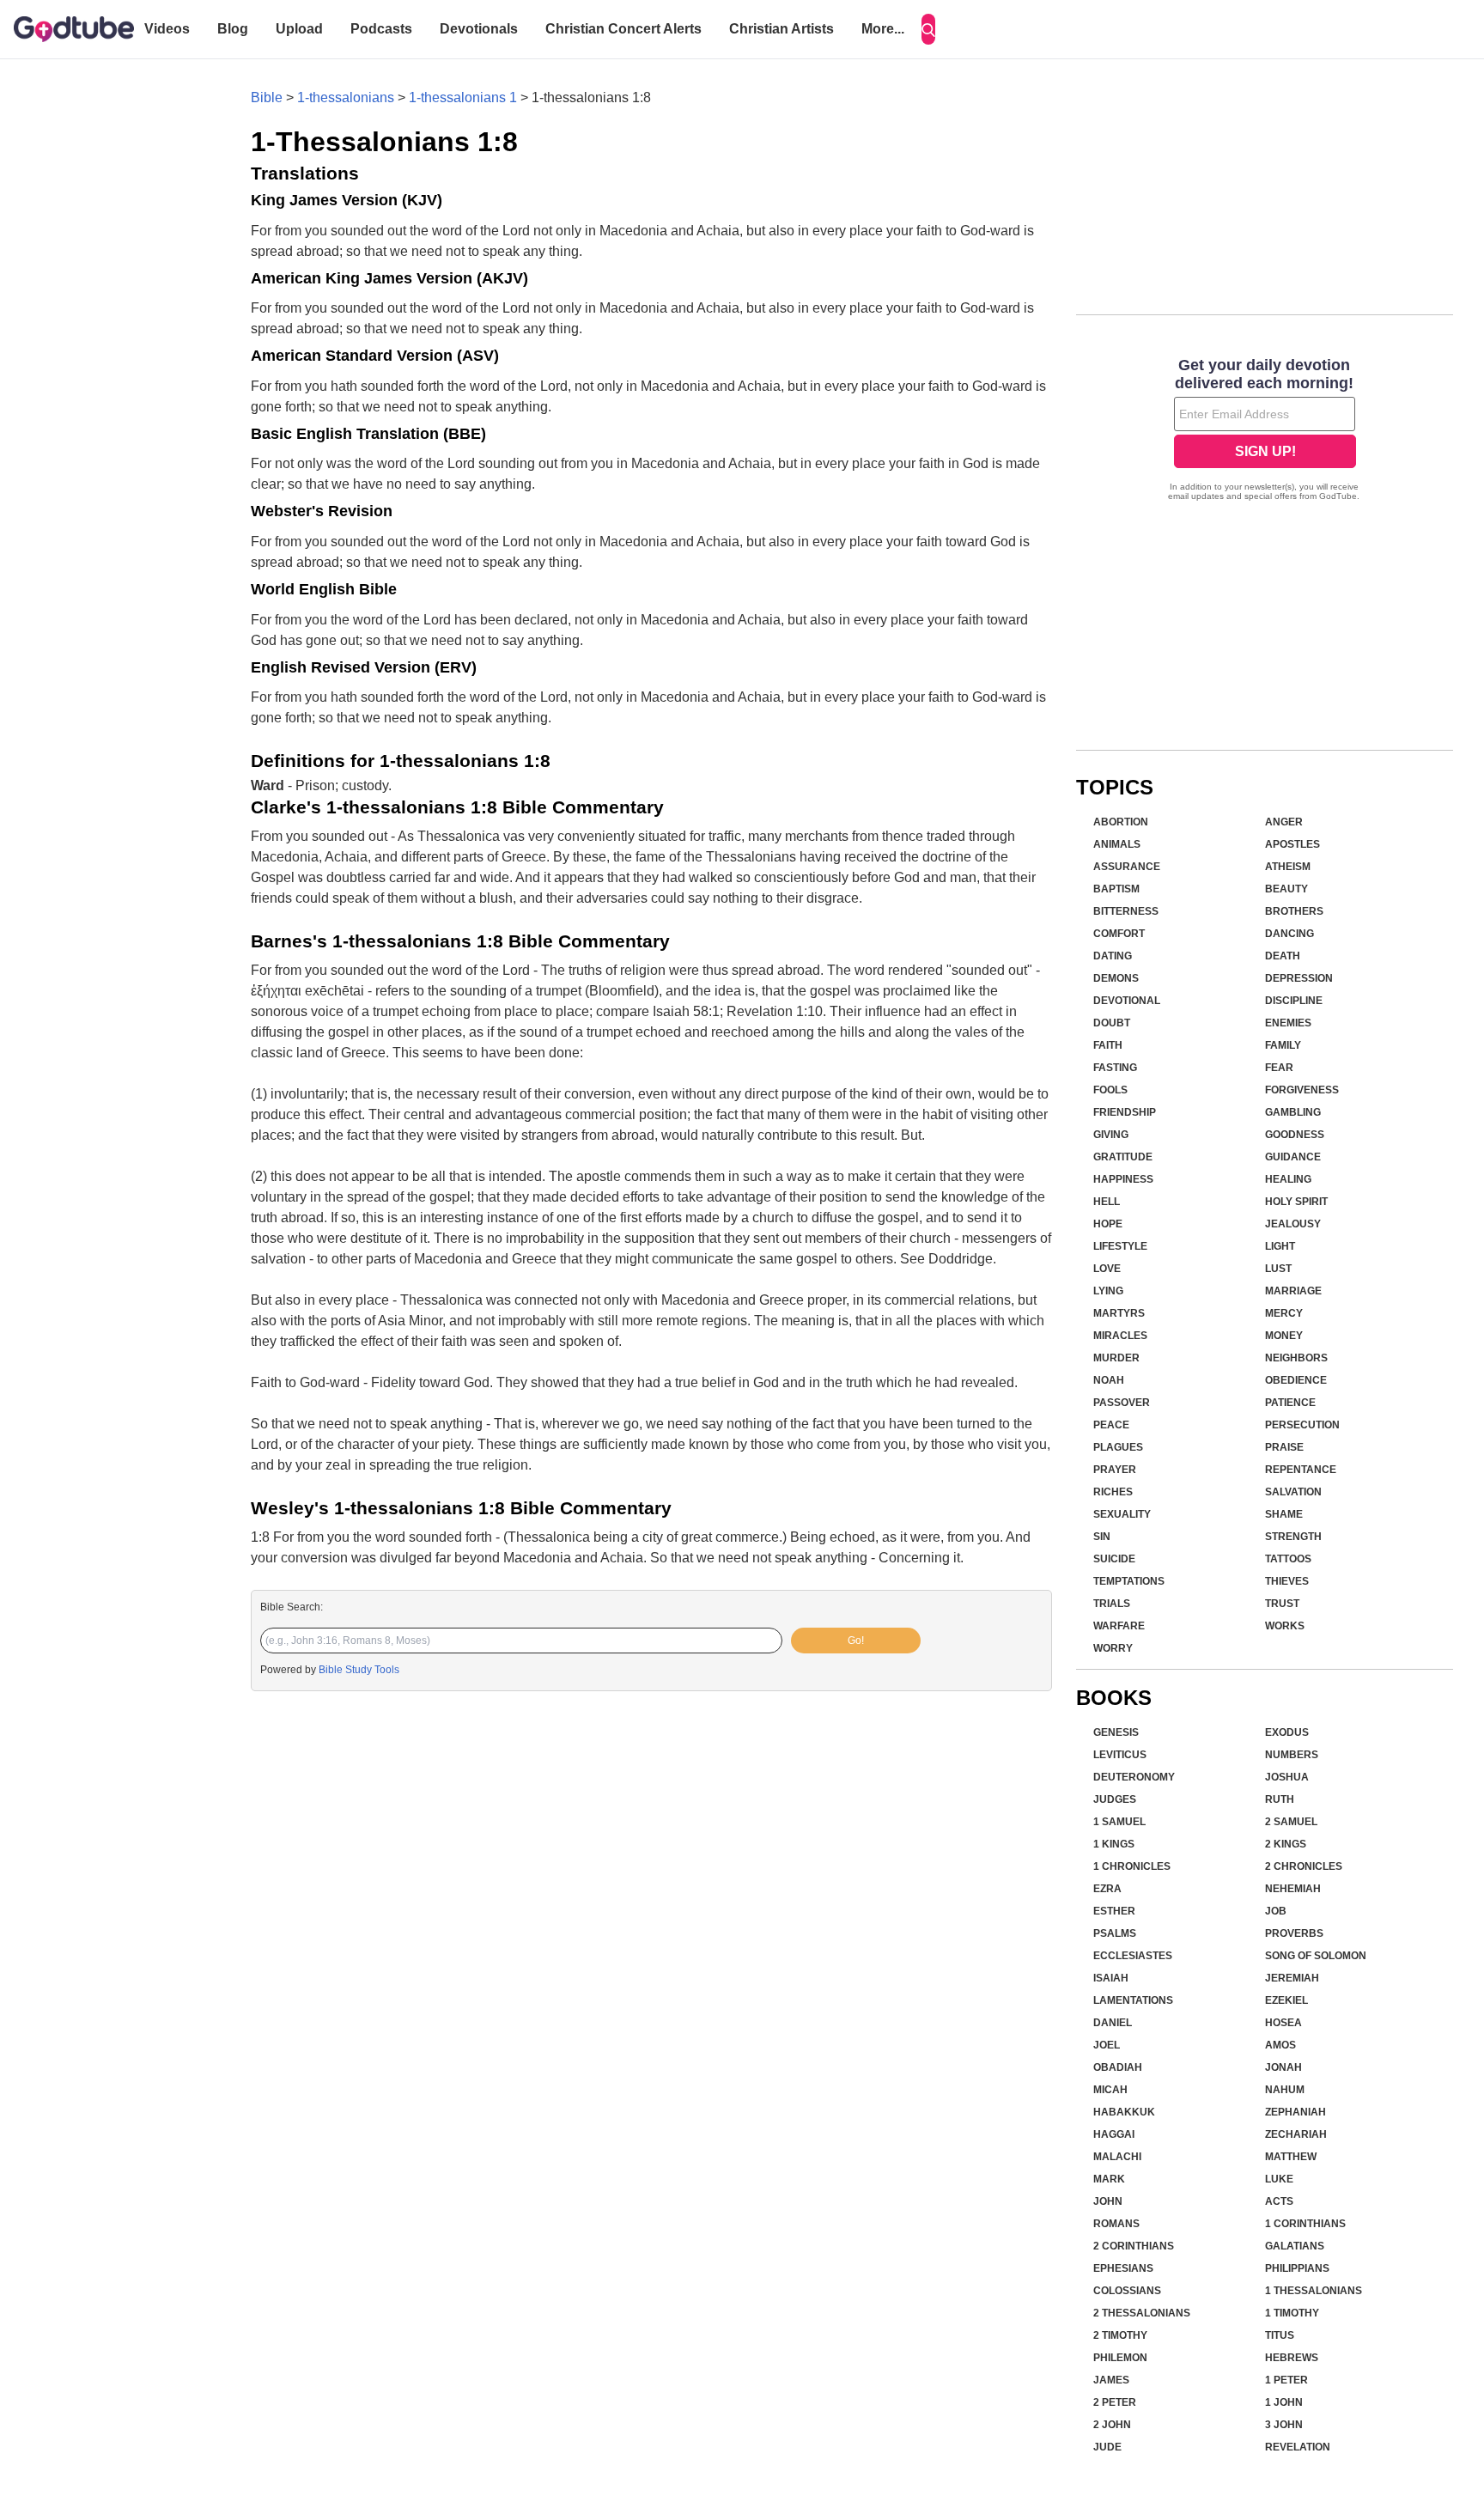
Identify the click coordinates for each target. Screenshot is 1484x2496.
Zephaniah (1295, 2112)
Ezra (1107, 1889)
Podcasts (381, 29)
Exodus (1287, 1732)
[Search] (928, 29)
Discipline (1294, 1001)
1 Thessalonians (1314, 2291)
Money (1284, 1336)
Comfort (1119, 934)
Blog (233, 29)
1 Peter (1286, 2380)
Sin (1102, 1537)
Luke (1279, 2179)
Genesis (1116, 1732)
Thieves (1287, 1581)
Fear (1279, 1068)
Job (1276, 1911)
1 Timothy (1292, 2313)
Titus (1280, 2335)
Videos (167, 29)
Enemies (1288, 1023)
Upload (299, 29)
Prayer (1115, 1470)
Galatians (1295, 2246)
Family (1283, 1045)
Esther (1114, 1911)
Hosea (1283, 2023)
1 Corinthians (1305, 2224)
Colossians (1127, 2291)
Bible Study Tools (359, 1670)
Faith (1108, 1045)
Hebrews (1292, 2358)
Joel (1107, 2045)
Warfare (1119, 1626)
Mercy (1284, 1313)
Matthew (1291, 2157)
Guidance (1293, 1157)
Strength (1293, 1537)
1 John (1284, 2402)
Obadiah (1118, 2067)
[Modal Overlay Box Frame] (1265, 431)
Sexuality (1122, 1514)
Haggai (1114, 2134)
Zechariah (1296, 2134)
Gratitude (1123, 1157)
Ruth (1280, 1799)
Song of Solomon (1316, 1956)
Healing (1288, 1179)
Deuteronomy (1134, 1777)
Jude (1107, 2447)
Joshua (1287, 1777)
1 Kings (1114, 1844)
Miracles (1120, 1336)
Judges (1115, 1799)
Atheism (1288, 867)
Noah (1109, 1380)
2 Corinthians (1134, 2246)
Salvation (1293, 1492)
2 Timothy (1120, 2335)
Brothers (1294, 911)
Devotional (1127, 1001)
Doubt (1112, 1023)
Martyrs (1119, 1313)
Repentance (1301, 1470)
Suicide (1114, 1559)
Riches (1113, 1492)
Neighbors (1296, 1358)
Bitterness (1126, 911)
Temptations (1129, 1581)
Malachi (1117, 2157)
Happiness (1123, 1179)
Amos (1280, 2045)
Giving (1111, 1135)
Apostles (1292, 844)
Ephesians (1123, 2268)
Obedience (1296, 1380)
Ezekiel (1286, 2000)
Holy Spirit (1296, 1202)
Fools (1110, 1090)
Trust (1282, 1604)
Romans (1116, 2224)
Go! (856, 1641)
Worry (1113, 1648)
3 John (1284, 2425)
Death (1283, 956)
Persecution (1302, 1425)
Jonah (1283, 2067)
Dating (1113, 956)
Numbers (1292, 1755)
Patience (1290, 1403)
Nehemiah (1293, 1889)
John (1108, 2201)
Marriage (1293, 1291)
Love (1107, 1269)
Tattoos (1288, 1559)
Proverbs (1294, 1933)
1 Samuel (1119, 1822)
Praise (1284, 1447)
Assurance (1127, 867)
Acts (1279, 2201)
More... (883, 29)
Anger (1284, 822)
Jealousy (1293, 1224)
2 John (1112, 2425)
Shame (1284, 1514)
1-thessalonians (346, 97)
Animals (1117, 844)
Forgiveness (1302, 1090)
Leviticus (1120, 1755)
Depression (1299, 978)
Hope (1108, 1224)
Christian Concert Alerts (623, 29)
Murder (1116, 1358)
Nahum (1285, 2090)
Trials (1112, 1604)
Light (1280, 1246)
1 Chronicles (1132, 1866)
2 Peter (1115, 2402)
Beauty (1286, 889)
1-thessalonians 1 (463, 97)
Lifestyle (1120, 1246)
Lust (1278, 1269)
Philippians (1297, 2268)
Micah (1110, 2090)
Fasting (1115, 1068)
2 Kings (1286, 1844)
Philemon (1120, 2358)
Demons (1116, 978)
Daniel (1113, 2023)
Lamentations (1133, 2000)
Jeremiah (1292, 1978)
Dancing (1289, 934)
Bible (267, 97)
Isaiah (1111, 1978)
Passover (1122, 1403)
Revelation (1298, 2447)
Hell (1107, 1202)
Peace (1111, 1425)
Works (1285, 1626)
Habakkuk (1124, 2112)
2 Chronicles (1304, 1866)
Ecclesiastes (1133, 1956)
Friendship (1125, 1112)
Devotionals (479, 29)
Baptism (1116, 889)
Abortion (1121, 822)
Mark (1109, 2179)
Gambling (1293, 1112)
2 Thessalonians (1142, 2313)
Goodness (1295, 1135)
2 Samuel (1291, 1822)
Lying (1108, 1291)
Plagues (1118, 1447)
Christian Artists (782, 29)
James (1111, 2380)
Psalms (1115, 1933)
